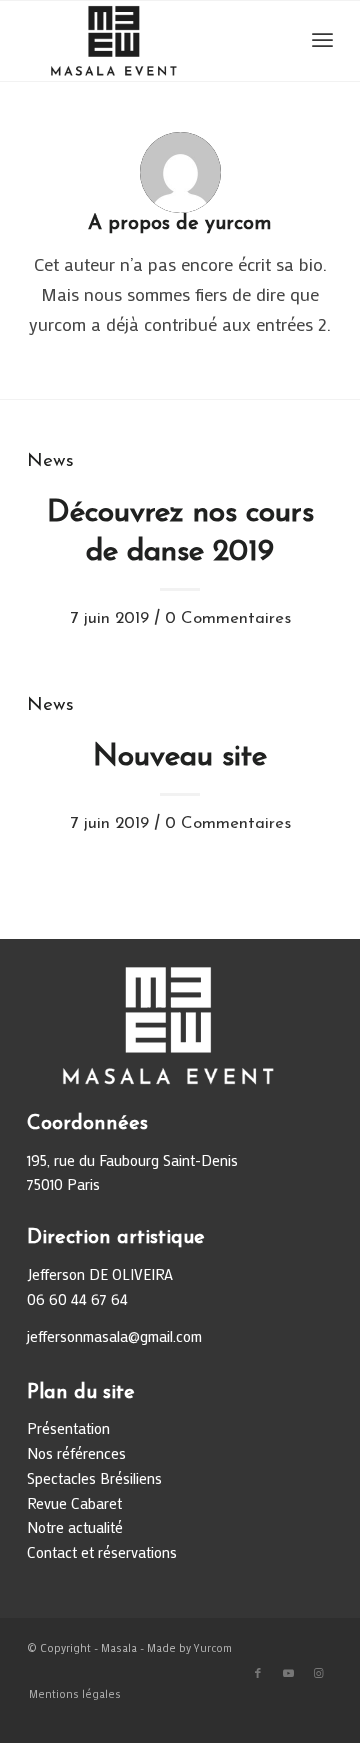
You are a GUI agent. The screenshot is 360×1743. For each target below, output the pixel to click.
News (50, 461)
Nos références (76, 1453)
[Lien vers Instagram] (318, 1673)
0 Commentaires (228, 618)
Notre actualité (75, 1527)
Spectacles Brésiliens (94, 1478)
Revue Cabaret (74, 1503)
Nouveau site (180, 757)
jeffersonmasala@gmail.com (114, 1336)
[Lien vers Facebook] (258, 1673)
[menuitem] (70, 1694)
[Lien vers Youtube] (288, 1673)
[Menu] (322, 41)
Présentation (68, 1428)
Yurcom (213, 1648)
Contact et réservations (102, 1552)
